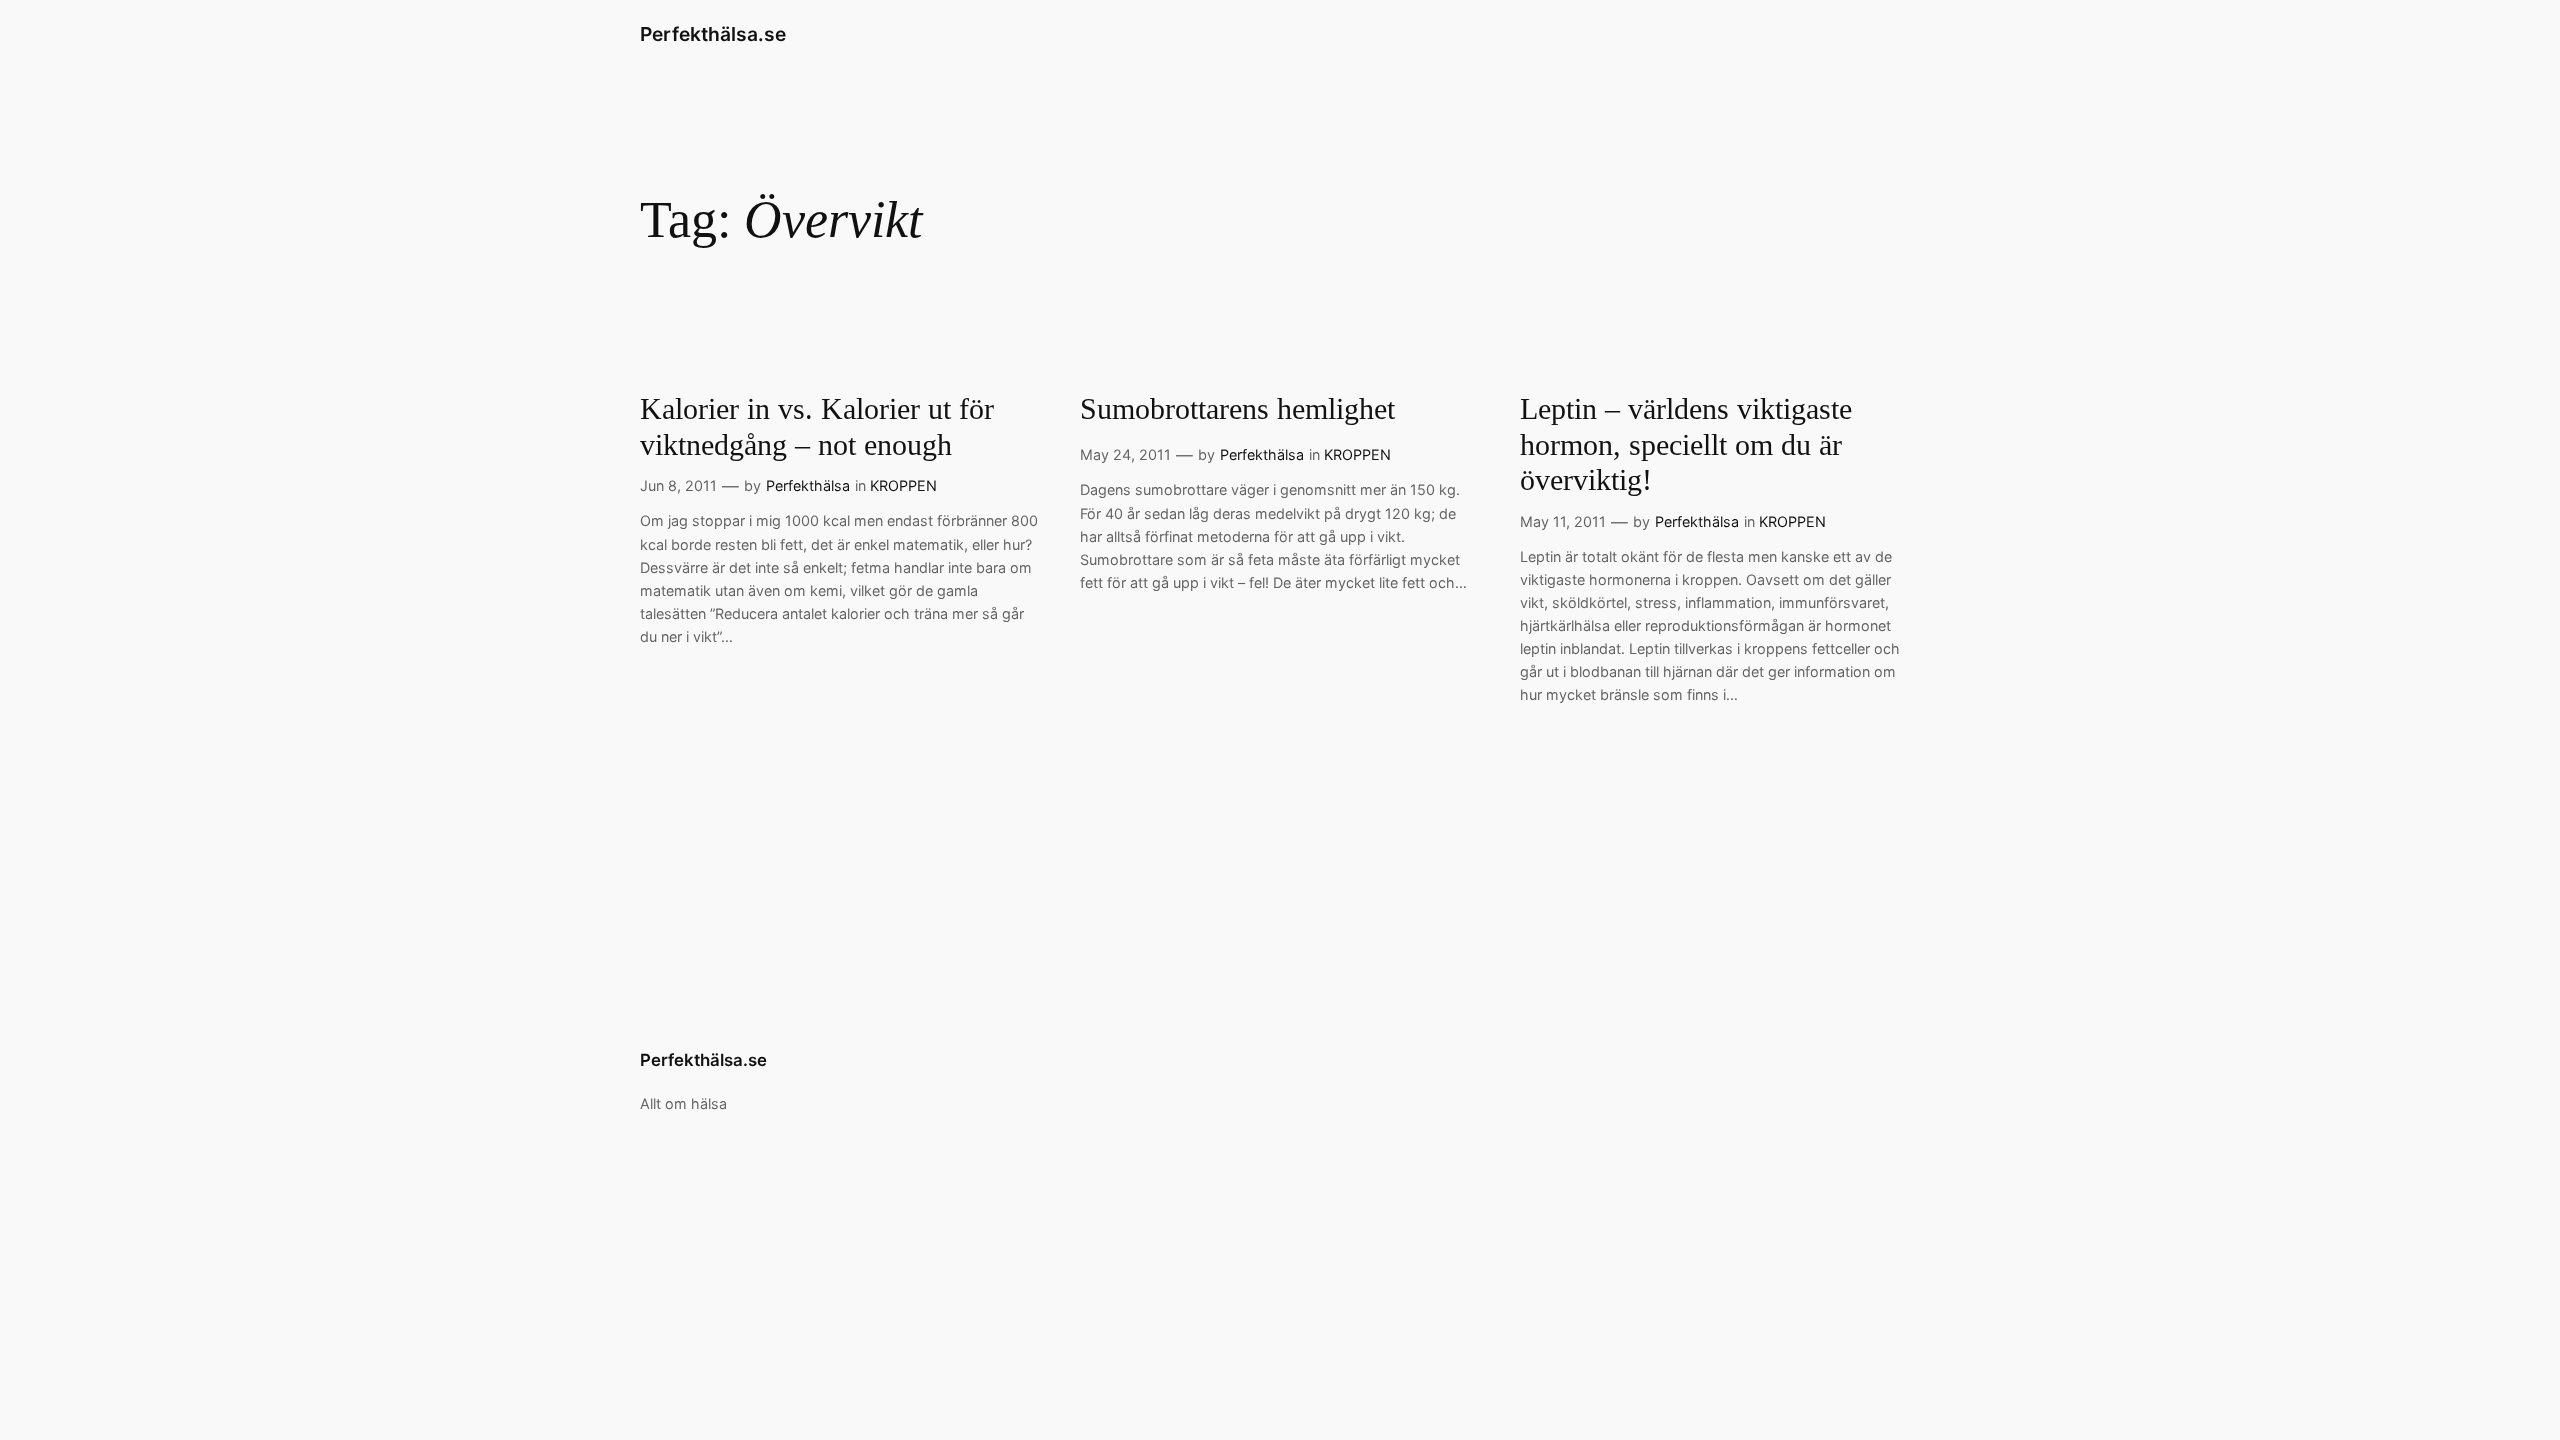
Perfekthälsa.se (713, 34)
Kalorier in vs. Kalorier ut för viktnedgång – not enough (817, 427)
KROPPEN (903, 485)
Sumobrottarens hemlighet (1237, 409)
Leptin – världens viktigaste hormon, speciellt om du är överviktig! (1686, 444)
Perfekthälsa (808, 485)
